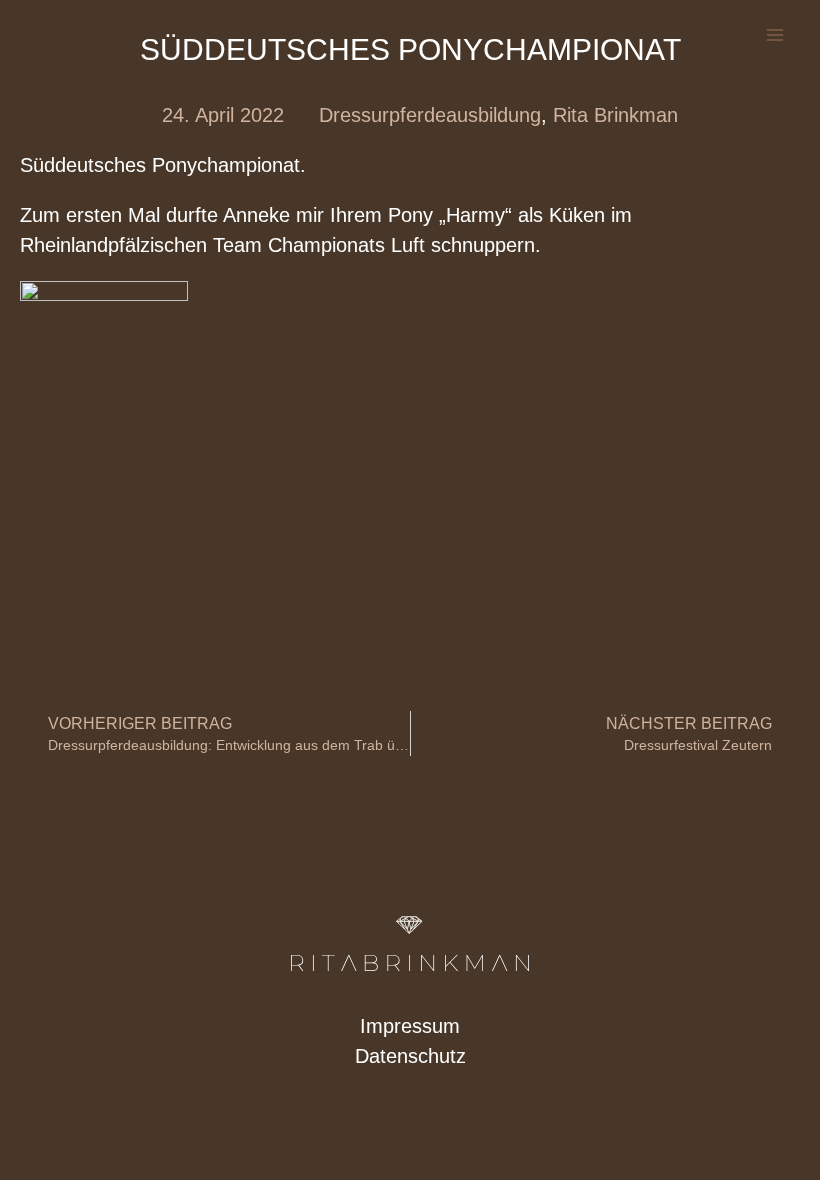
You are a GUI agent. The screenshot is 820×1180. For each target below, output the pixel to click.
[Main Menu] (775, 35)
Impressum (410, 1026)
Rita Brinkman (615, 115)
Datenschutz (410, 1056)
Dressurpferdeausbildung (430, 115)
